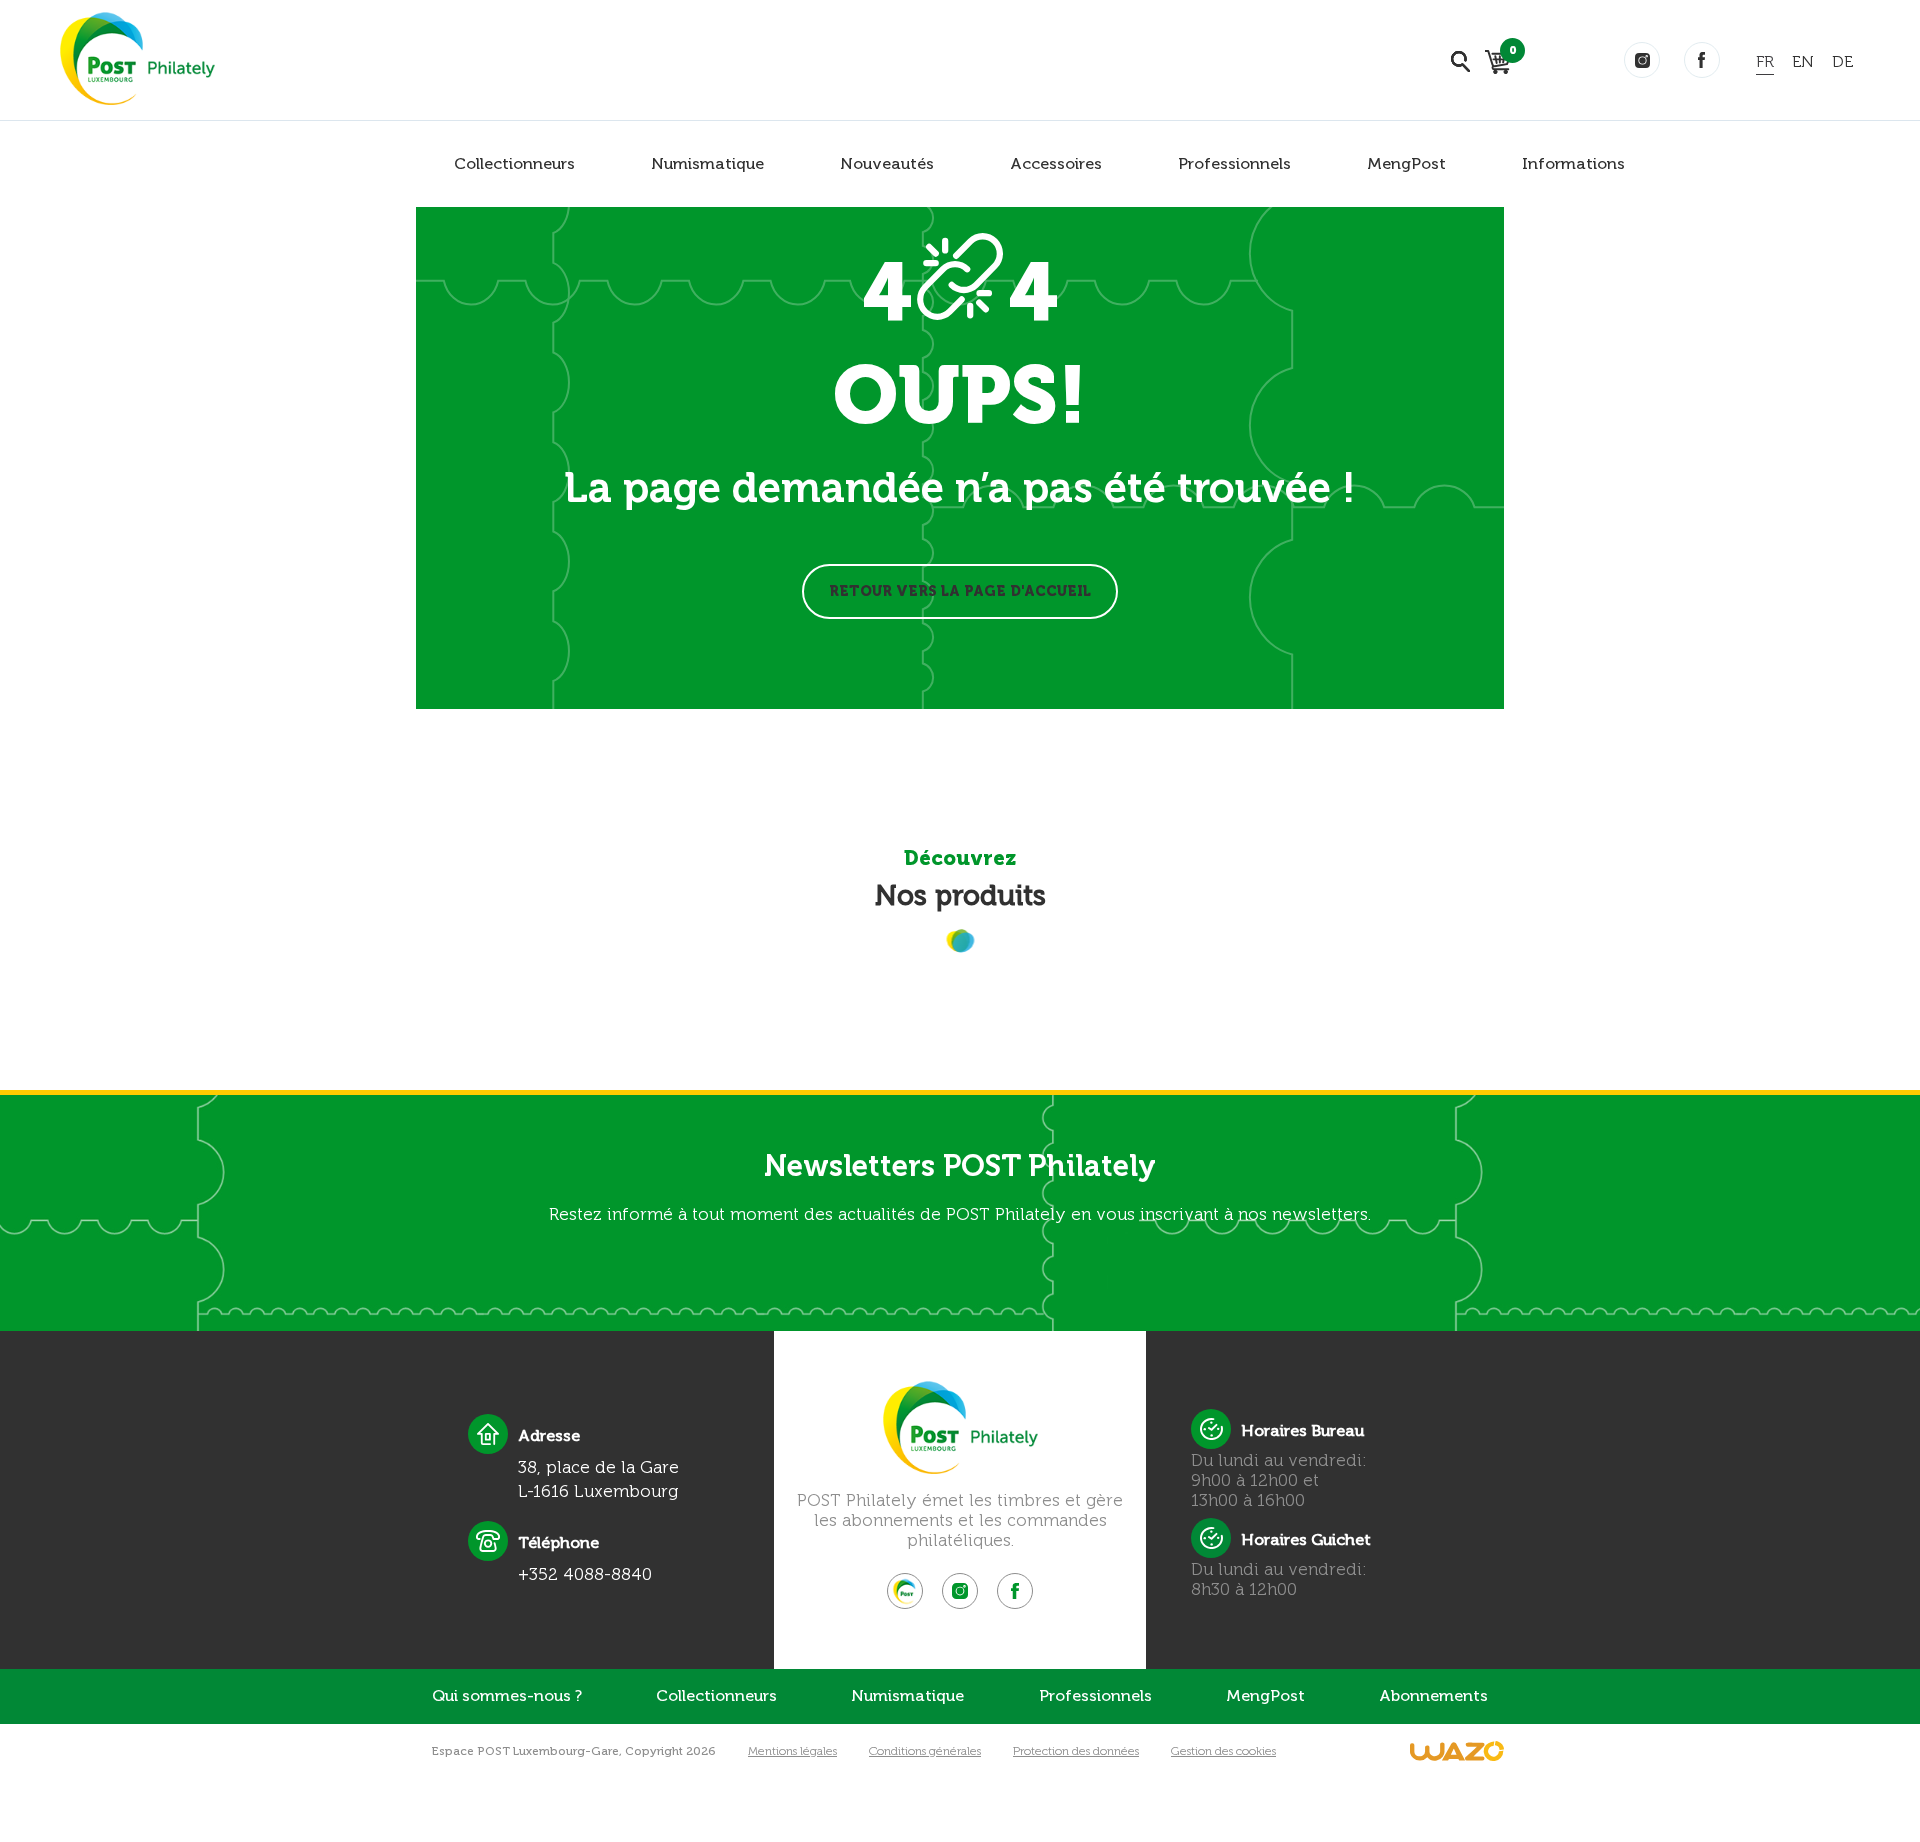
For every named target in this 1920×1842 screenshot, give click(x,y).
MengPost (1406, 163)
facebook (1702, 60)
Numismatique (707, 163)
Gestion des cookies (1223, 1751)
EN (1803, 61)
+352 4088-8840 (585, 1574)
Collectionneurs (514, 163)
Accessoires (1056, 163)
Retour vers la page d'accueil (960, 591)
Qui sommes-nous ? (507, 1695)
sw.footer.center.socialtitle (905, 1591)
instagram (1642, 60)
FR (1765, 61)
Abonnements (1433, 1695)
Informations (1573, 163)
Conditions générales (925, 1751)
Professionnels (1234, 163)
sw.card (1509, 53)
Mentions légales (792, 1751)
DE (1842, 61)
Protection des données (1076, 1751)
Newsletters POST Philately (960, 1166)
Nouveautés (887, 163)
